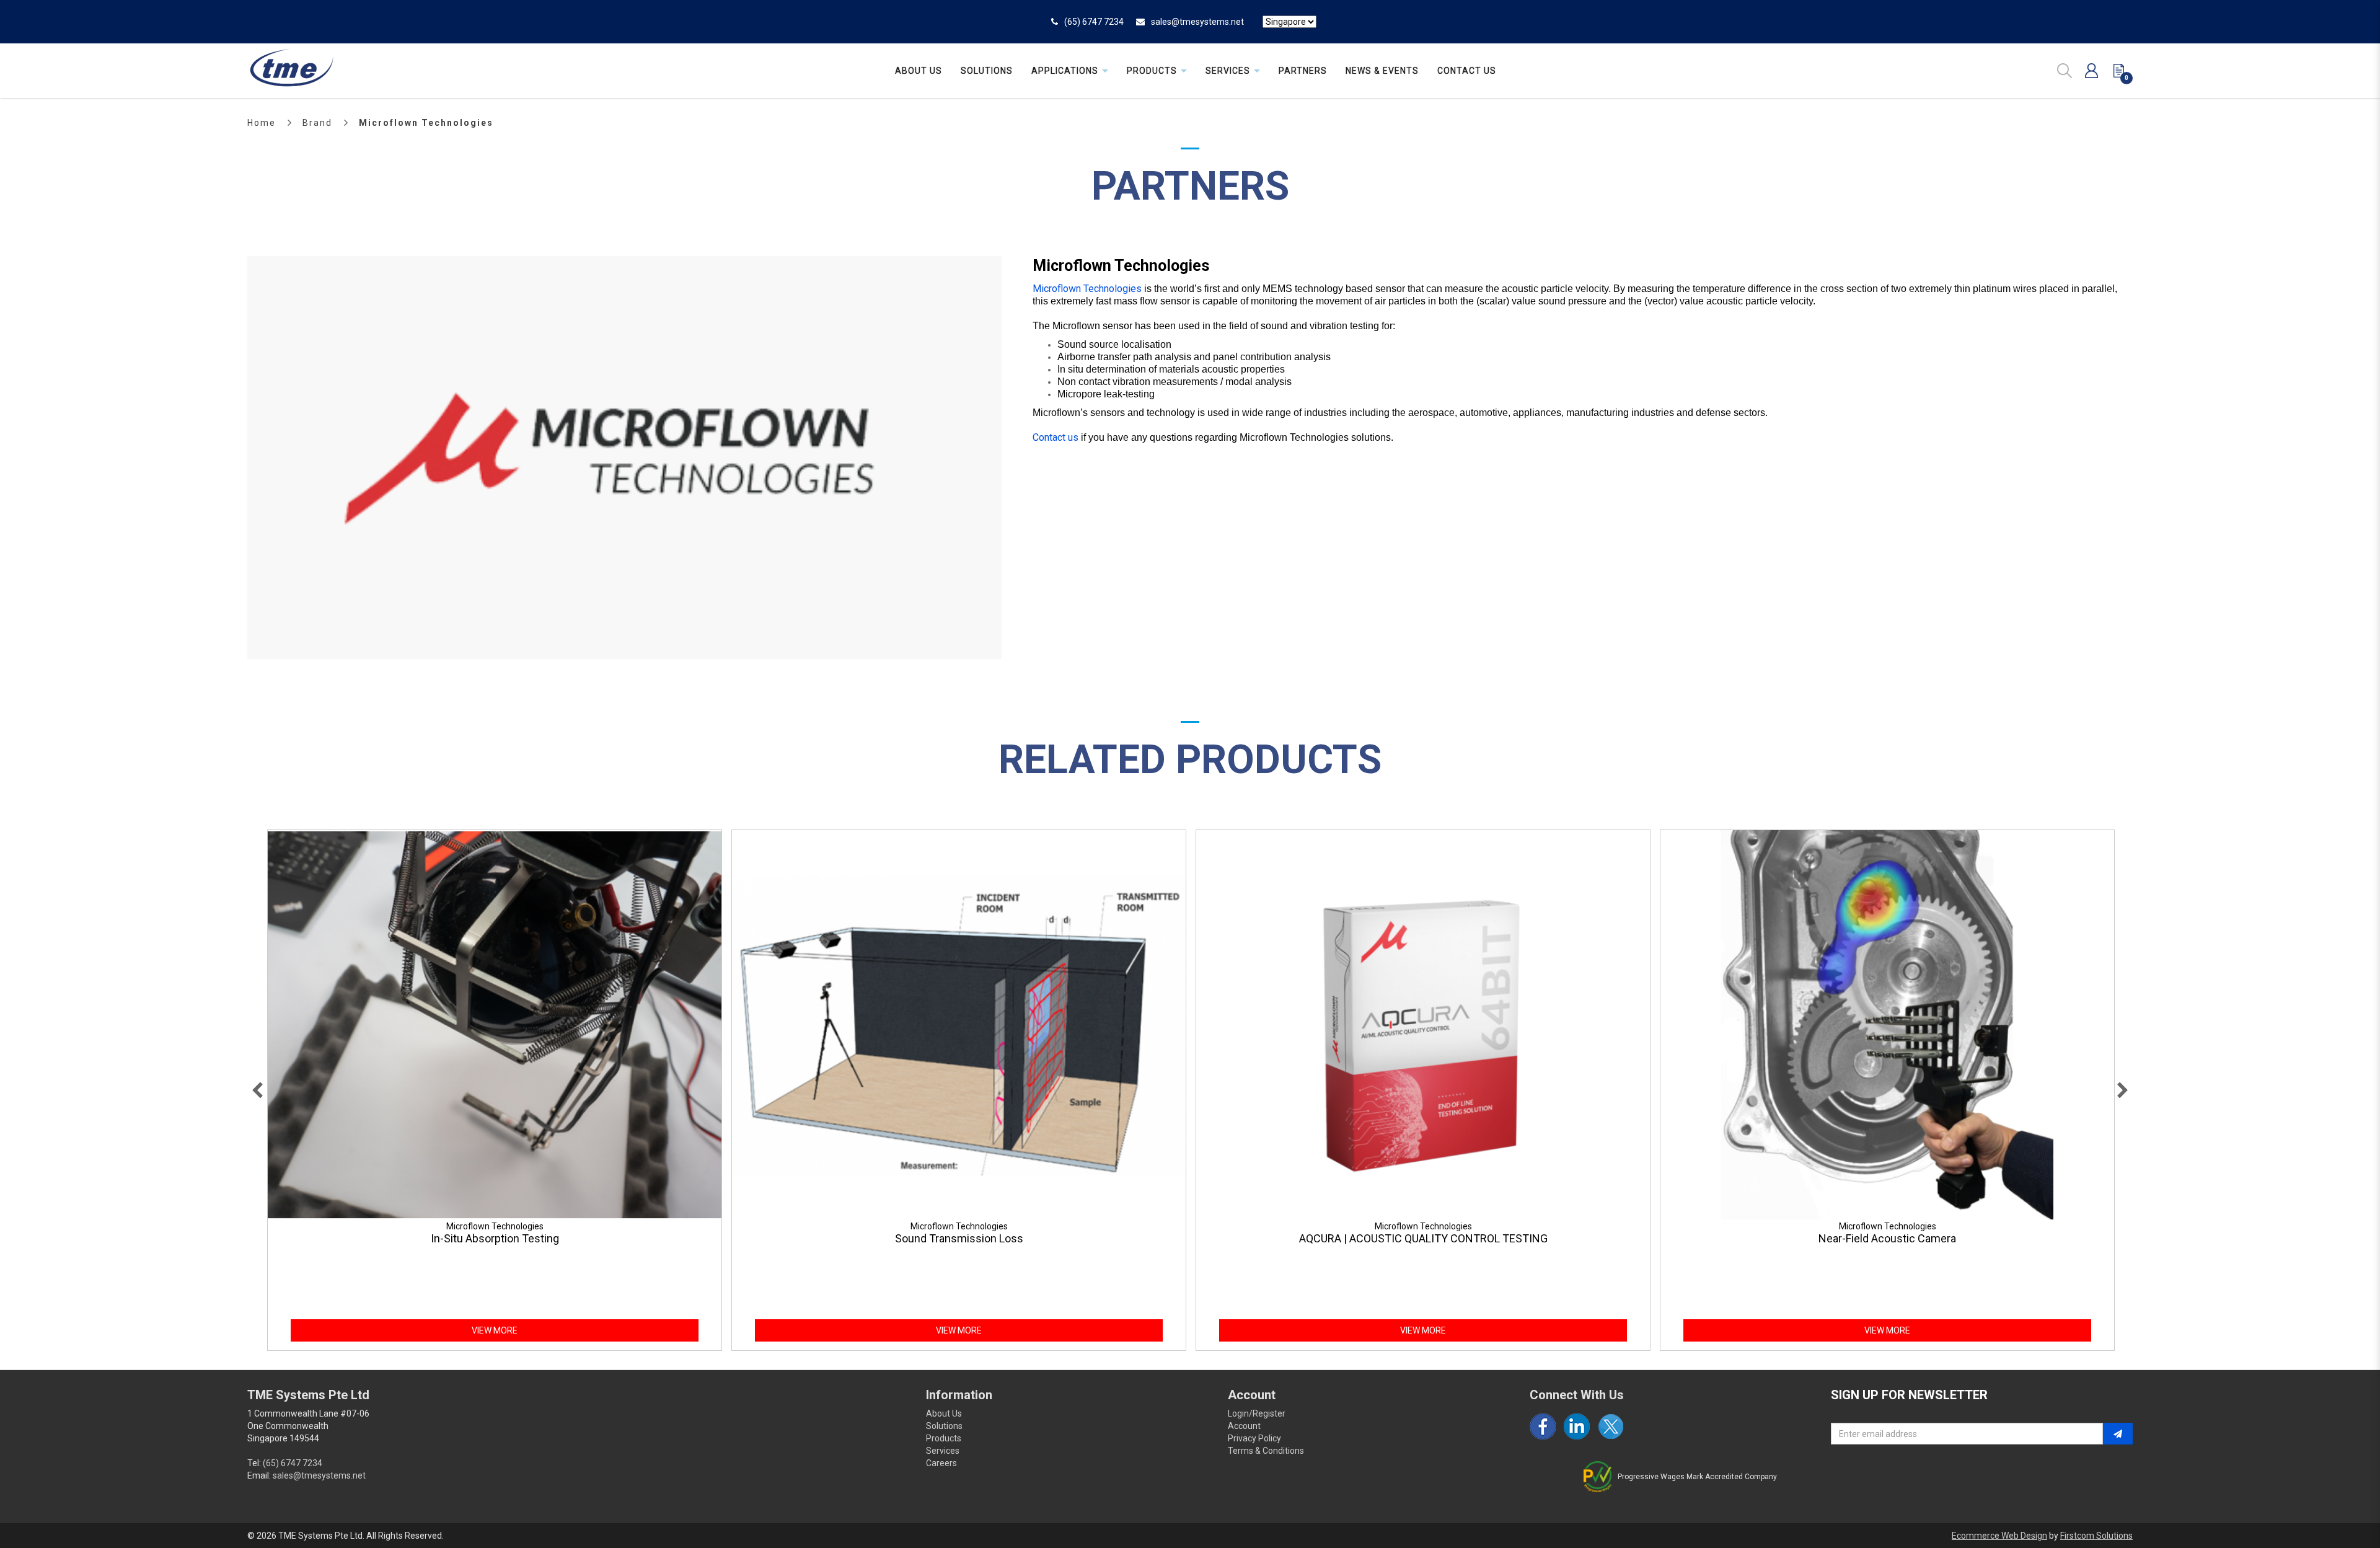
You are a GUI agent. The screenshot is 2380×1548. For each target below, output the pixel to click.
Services (943, 1451)
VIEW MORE (495, 1330)
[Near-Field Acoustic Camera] (1887, 1025)
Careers (941, 1463)
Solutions (944, 1426)
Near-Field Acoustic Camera (1887, 1238)
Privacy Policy (1254, 1438)
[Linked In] (1577, 1426)
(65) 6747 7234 (1094, 22)
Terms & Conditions (1266, 1451)
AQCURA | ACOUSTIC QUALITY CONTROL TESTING (1423, 1238)
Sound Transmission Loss (959, 1238)
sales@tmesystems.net (1197, 22)
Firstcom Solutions (2096, 1536)
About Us (944, 1413)
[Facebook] (1543, 1426)
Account (1244, 1426)
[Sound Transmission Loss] (959, 1025)
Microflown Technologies (426, 123)
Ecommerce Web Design (1999, 1536)
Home (262, 123)
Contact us (1056, 437)
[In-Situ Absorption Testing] (495, 1025)
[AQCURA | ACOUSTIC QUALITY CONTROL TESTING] (1423, 1025)
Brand (317, 123)
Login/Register (1257, 1413)
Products (944, 1438)
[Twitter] (1611, 1426)
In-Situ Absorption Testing (495, 1238)
